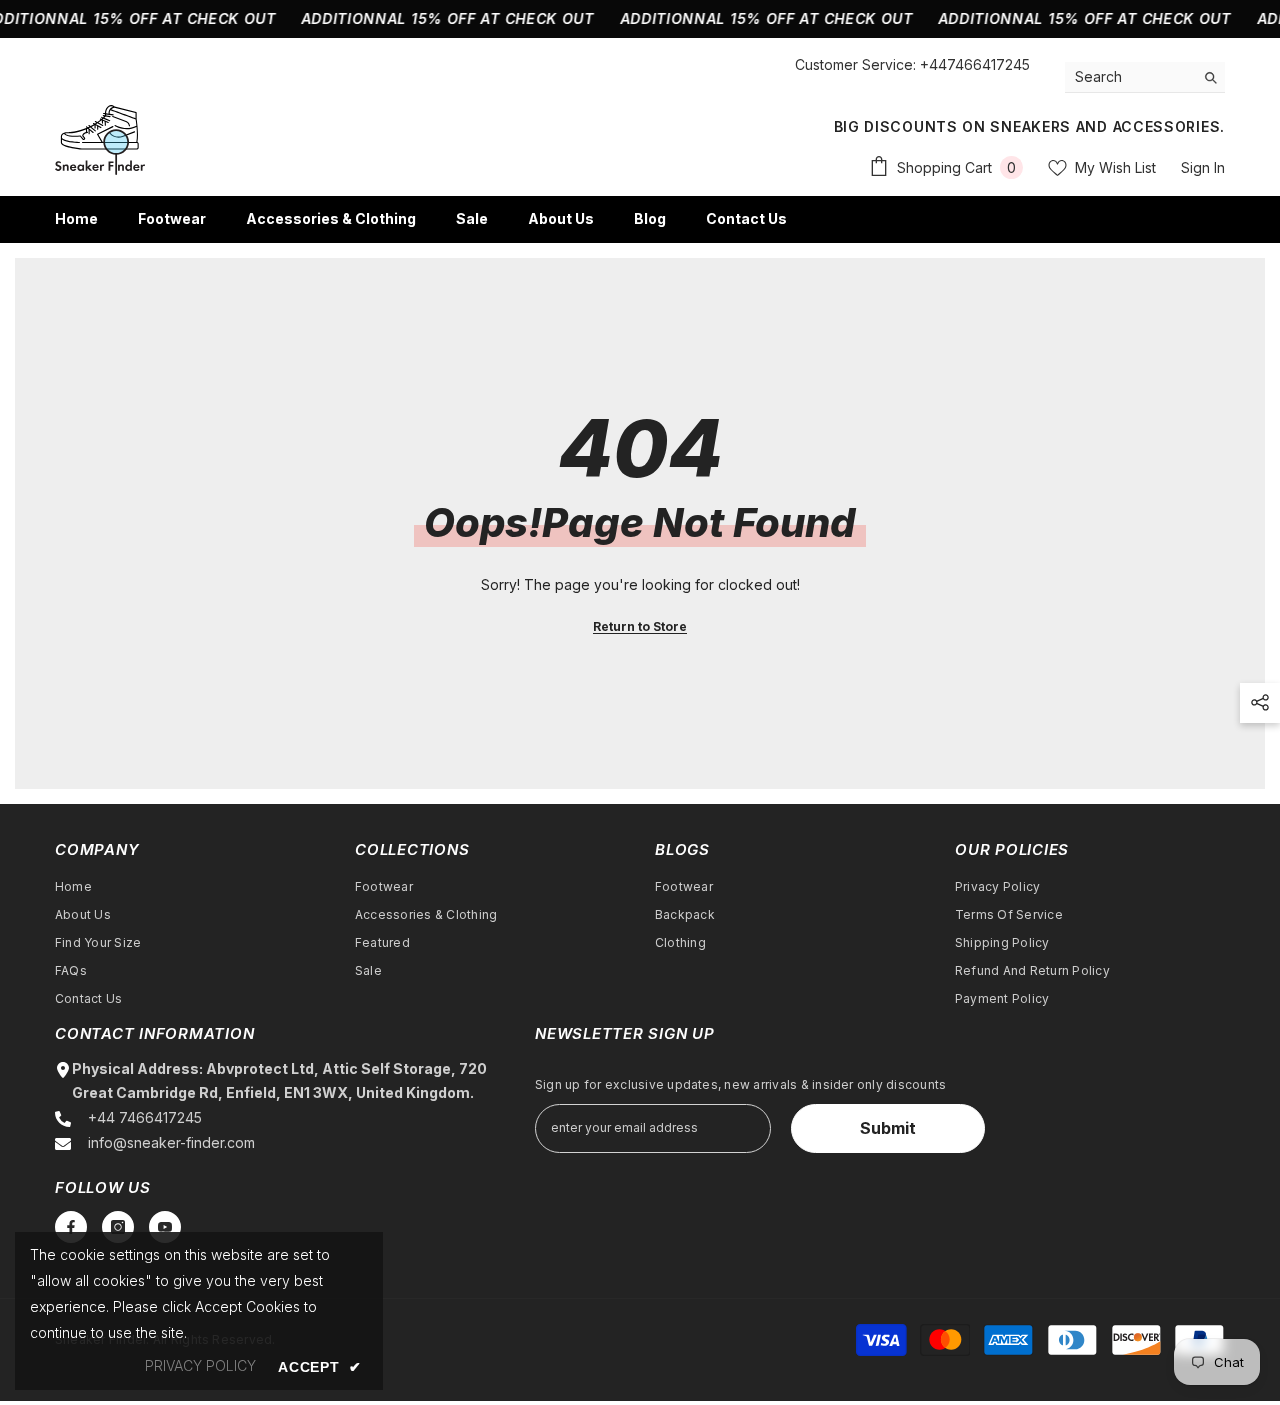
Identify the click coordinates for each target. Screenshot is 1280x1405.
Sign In (1203, 167)
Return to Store (640, 626)
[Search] (1145, 77)
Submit (888, 1128)
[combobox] (1129, 77)
